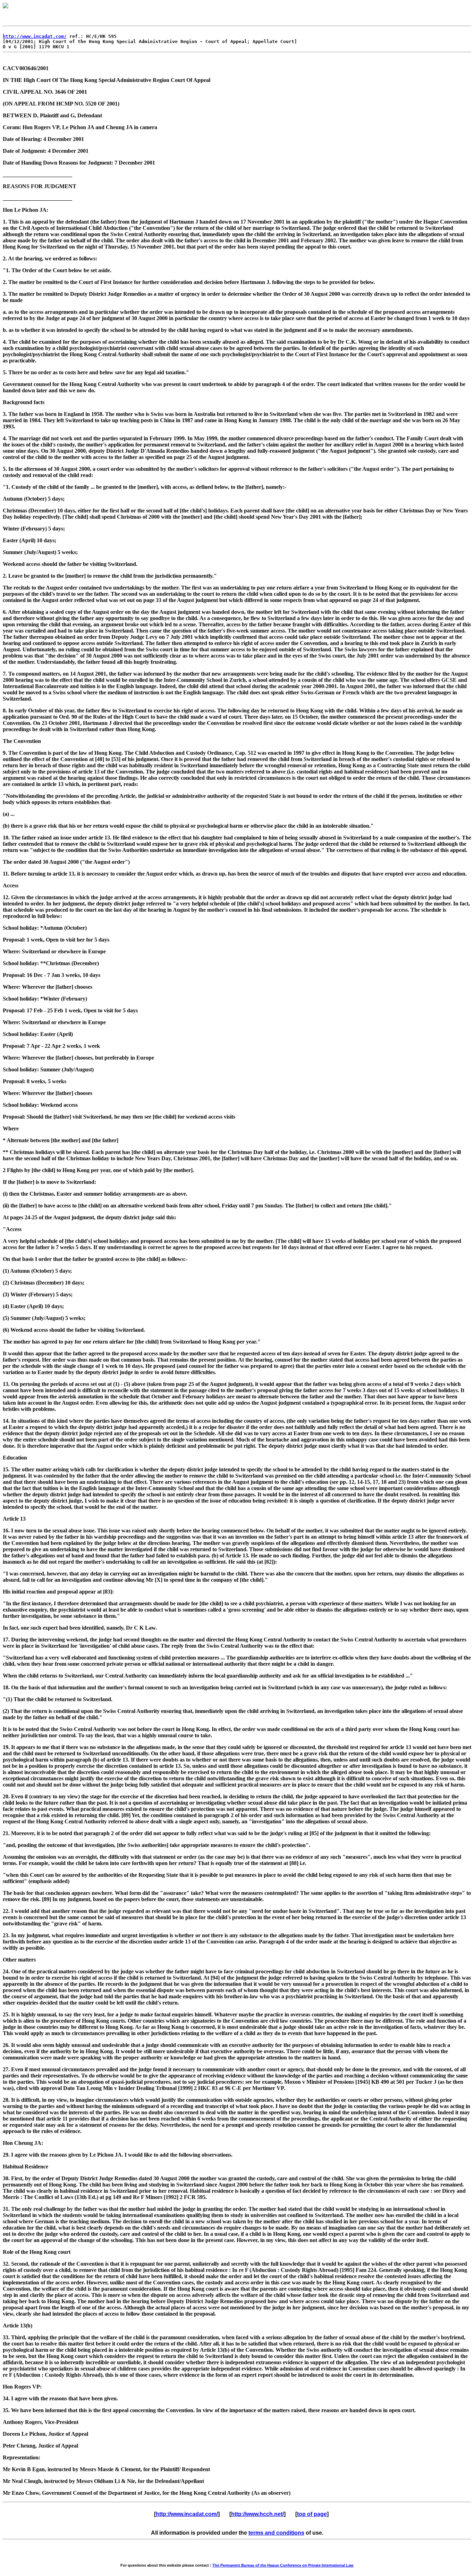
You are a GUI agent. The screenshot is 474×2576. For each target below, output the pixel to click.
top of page (312, 2514)
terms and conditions (276, 2533)
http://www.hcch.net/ (257, 2514)
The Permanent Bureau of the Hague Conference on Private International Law (283, 2565)
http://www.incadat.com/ (35, 36)
